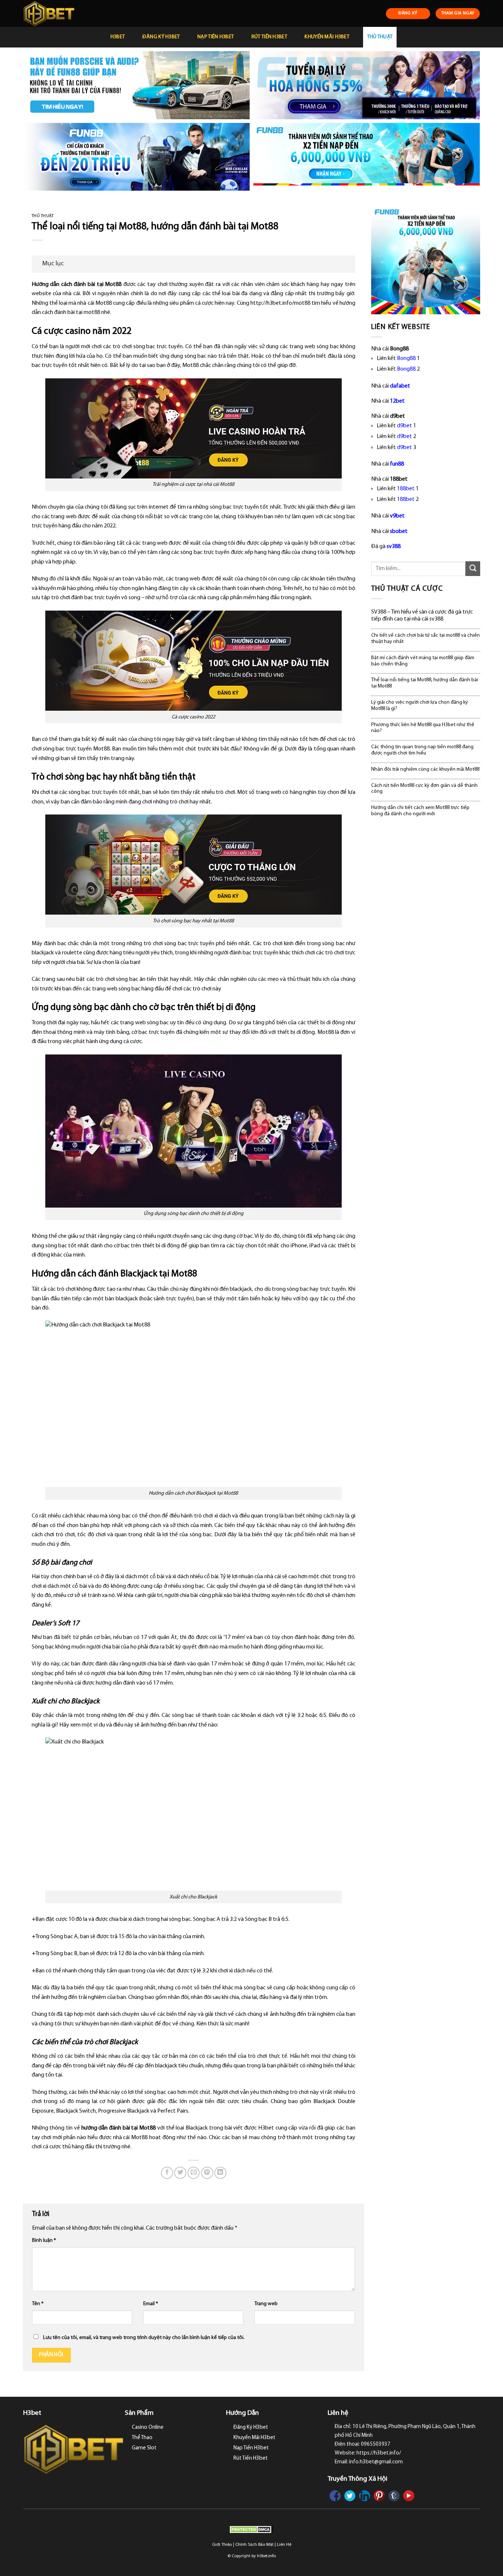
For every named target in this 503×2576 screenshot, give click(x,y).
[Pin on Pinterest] (207, 2173)
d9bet (404, 426)
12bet (397, 401)
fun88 (397, 464)
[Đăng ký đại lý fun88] (136, 85)
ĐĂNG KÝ (408, 13)
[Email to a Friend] (194, 2173)
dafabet (400, 386)
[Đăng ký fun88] (426, 260)
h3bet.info (266, 2556)
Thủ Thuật (380, 37)
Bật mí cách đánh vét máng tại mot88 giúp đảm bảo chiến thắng (423, 661)
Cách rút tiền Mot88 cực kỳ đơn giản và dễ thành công (424, 789)
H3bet (118, 37)
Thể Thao (142, 2438)
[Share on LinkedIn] (220, 2173)
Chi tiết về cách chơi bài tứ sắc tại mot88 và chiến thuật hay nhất (425, 639)
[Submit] (473, 568)
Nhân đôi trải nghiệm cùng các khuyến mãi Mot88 (425, 769)
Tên (38, 2304)
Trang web (266, 2304)
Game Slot (144, 2448)
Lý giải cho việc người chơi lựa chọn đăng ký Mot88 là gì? (420, 706)
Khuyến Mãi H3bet (327, 37)
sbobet (399, 531)
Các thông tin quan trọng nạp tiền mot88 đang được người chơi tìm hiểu (422, 750)
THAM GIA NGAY (458, 13)
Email (151, 2304)
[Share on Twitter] (180, 2173)
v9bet (397, 516)
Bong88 (406, 358)
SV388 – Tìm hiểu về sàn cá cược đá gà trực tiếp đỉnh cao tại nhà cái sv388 (422, 616)
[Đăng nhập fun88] (367, 157)
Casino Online (148, 2427)
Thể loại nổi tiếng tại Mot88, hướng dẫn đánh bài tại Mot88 (425, 683)
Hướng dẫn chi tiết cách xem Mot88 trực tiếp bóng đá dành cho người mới (420, 811)
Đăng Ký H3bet (161, 37)
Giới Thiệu (222, 2545)
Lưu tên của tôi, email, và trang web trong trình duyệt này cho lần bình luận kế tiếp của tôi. (144, 2338)
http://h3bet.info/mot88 (280, 303)
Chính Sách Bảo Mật (254, 2545)
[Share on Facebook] (167, 2173)
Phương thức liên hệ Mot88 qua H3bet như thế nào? (423, 728)
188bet (406, 489)
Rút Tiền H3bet (269, 37)
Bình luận (44, 2241)
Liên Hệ (284, 2545)
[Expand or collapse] (347, 264)
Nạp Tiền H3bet (216, 37)
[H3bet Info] (62, 13)
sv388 (394, 547)
